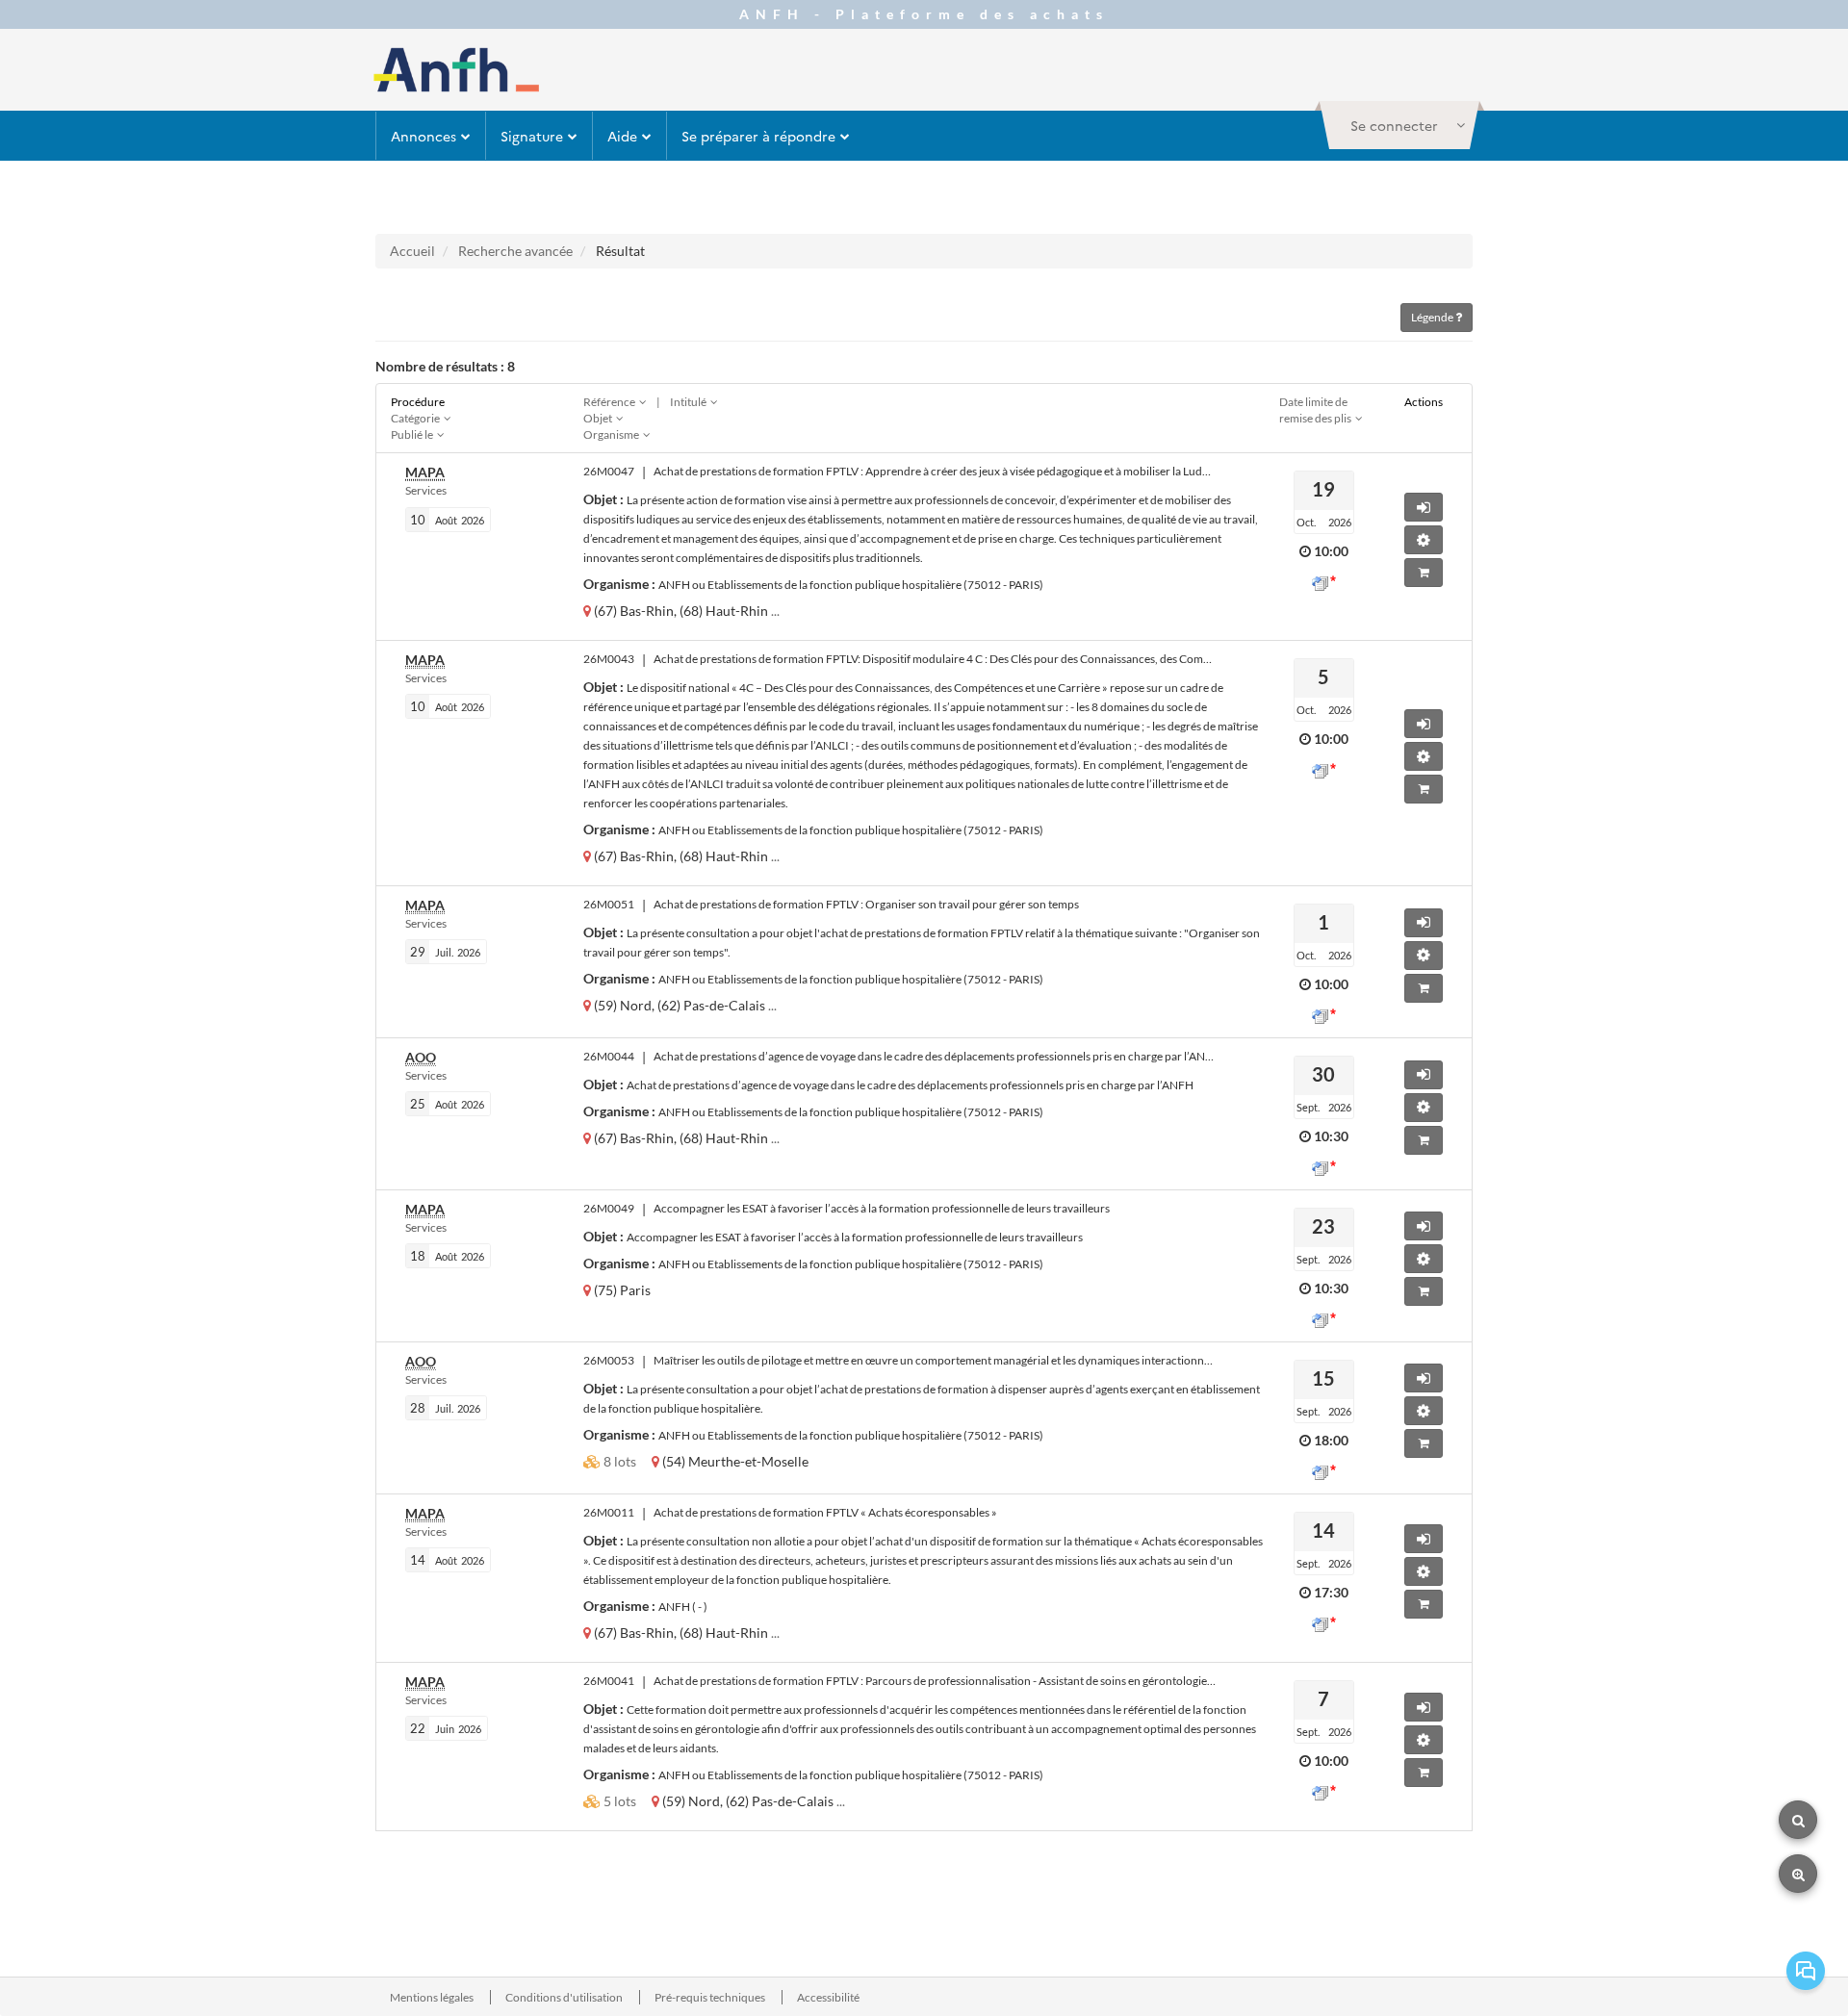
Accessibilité (828, 1997)
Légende (1433, 317)
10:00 (1331, 551)
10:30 (1331, 1136)
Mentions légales (433, 1997)
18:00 (1331, 1440)
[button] (1399, 125)
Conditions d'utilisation (565, 1997)
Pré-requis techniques (711, 1997)
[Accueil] (456, 70)
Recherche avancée (515, 251)
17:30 (1331, 1592)
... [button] (775, 611)
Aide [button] (622, 136)
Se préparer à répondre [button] (758, 136)
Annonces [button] (423, 136)
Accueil (412, 251)
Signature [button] (532, 136)
